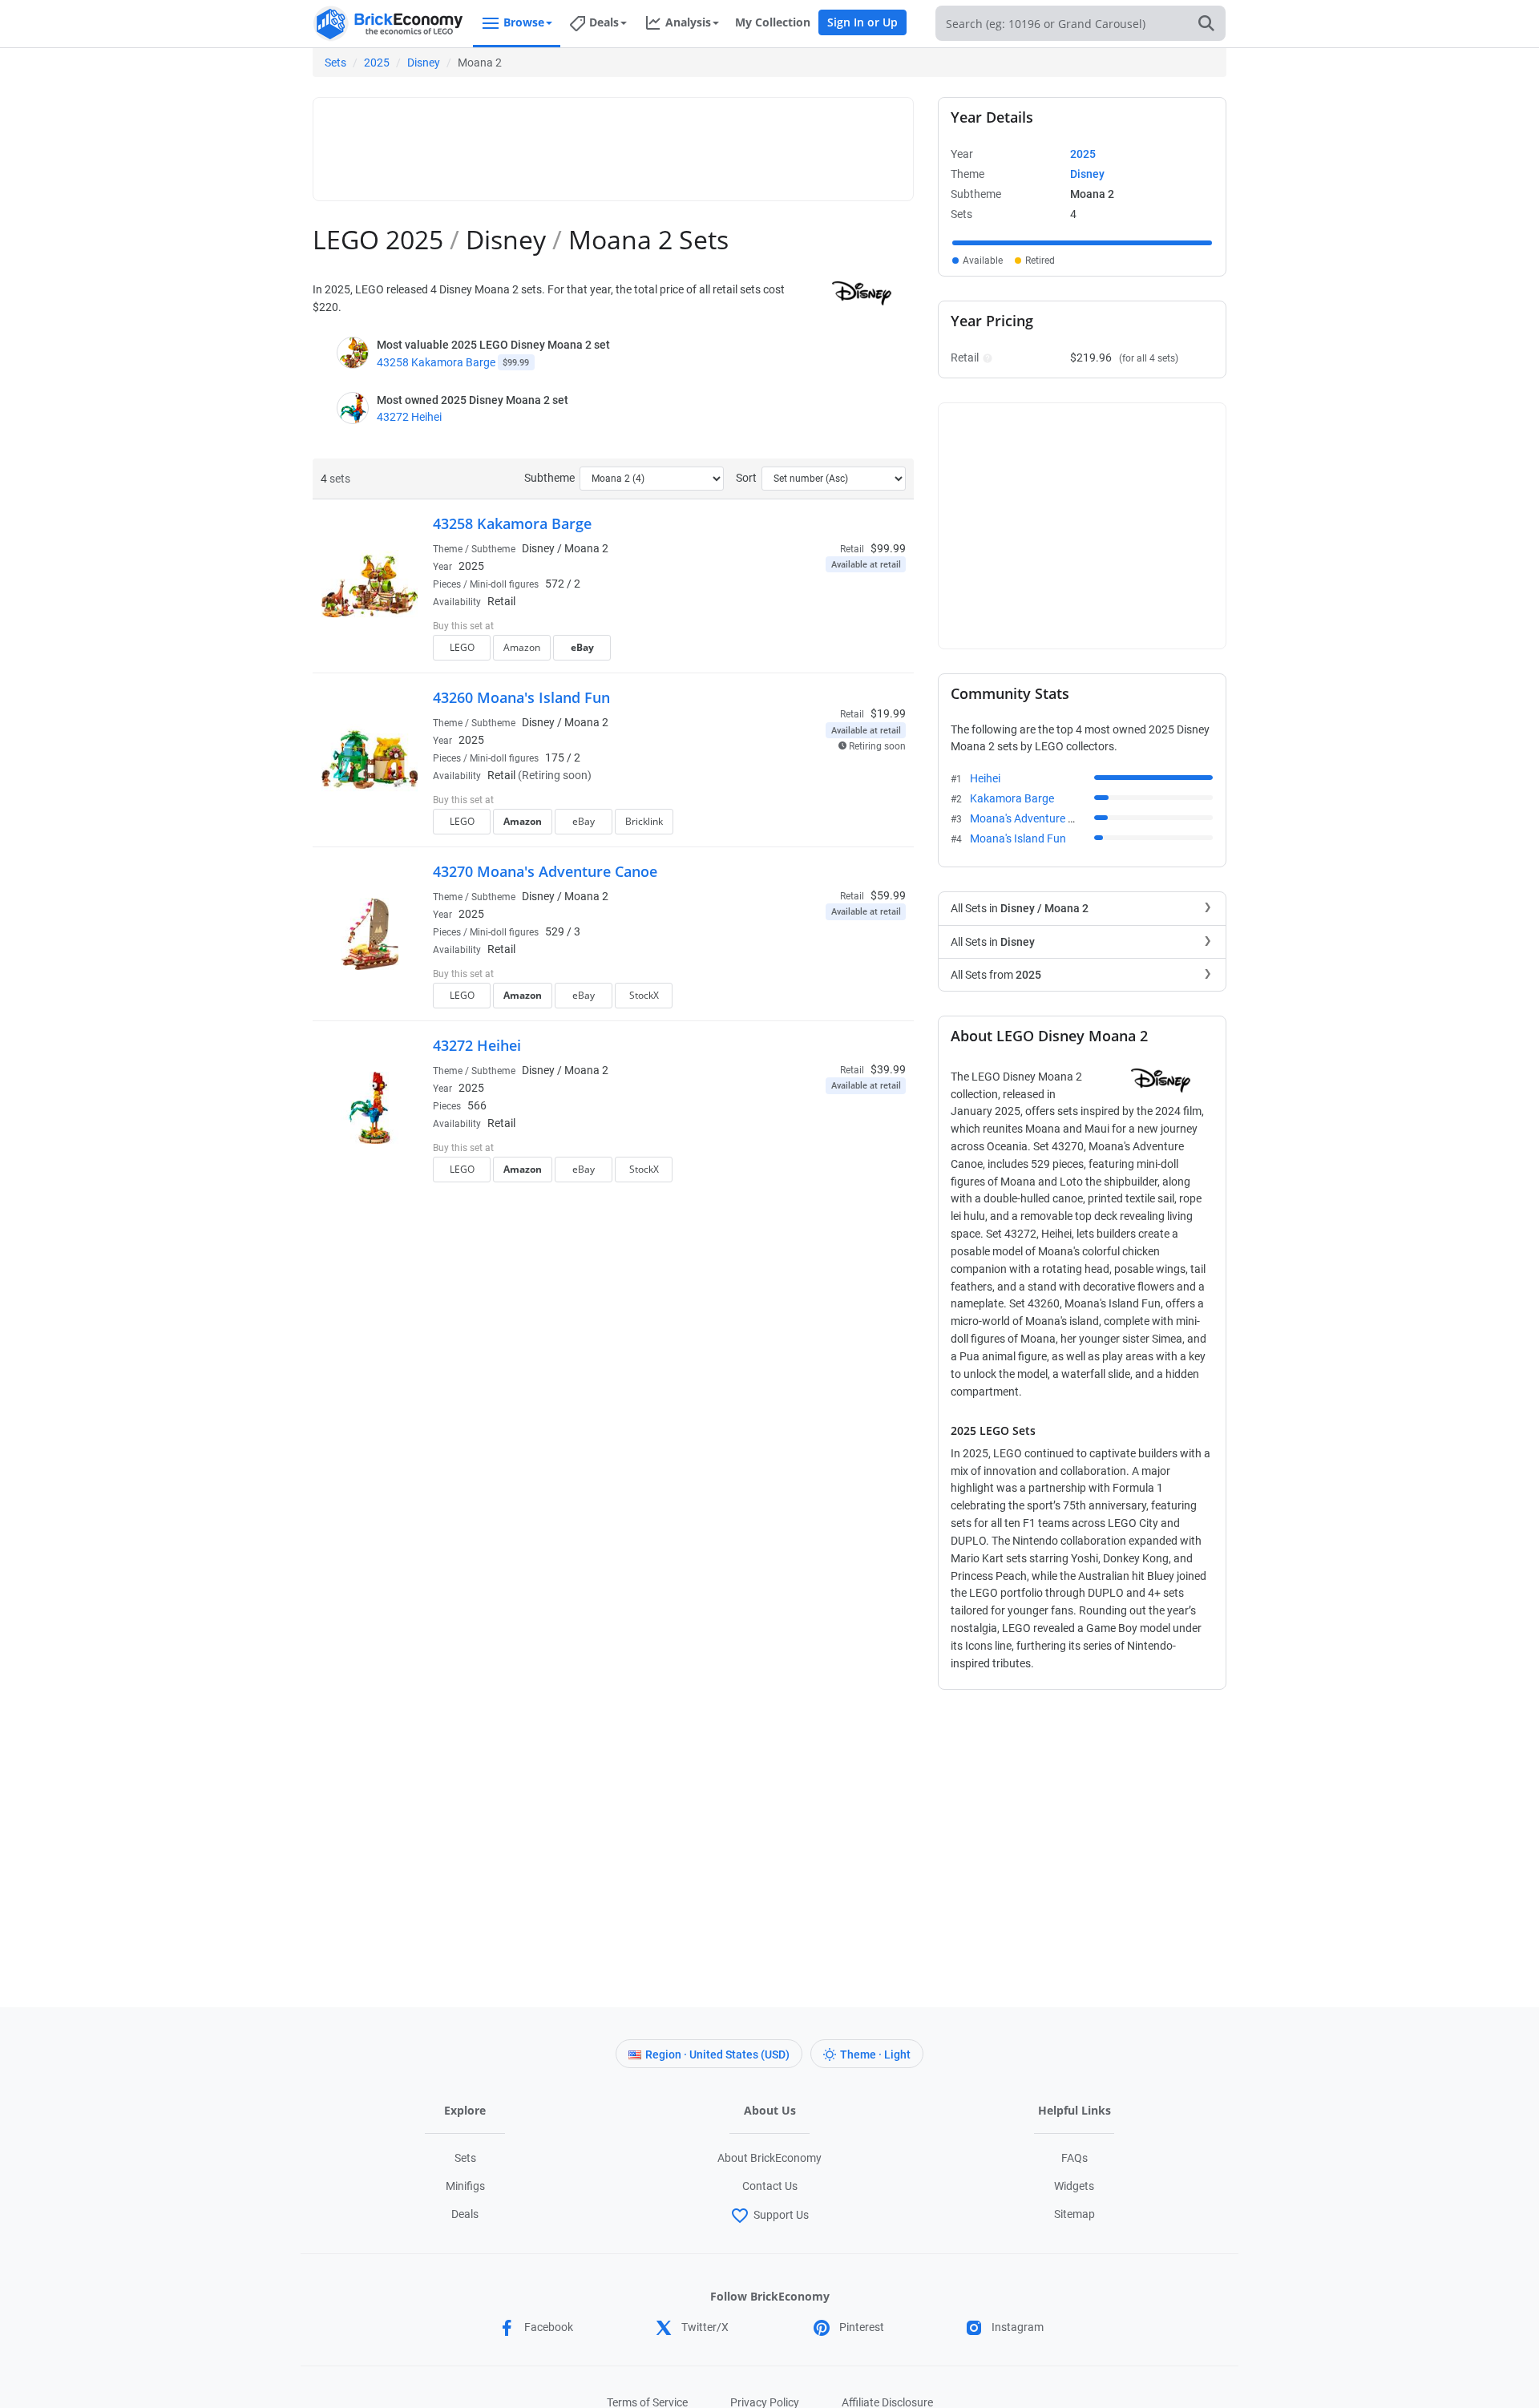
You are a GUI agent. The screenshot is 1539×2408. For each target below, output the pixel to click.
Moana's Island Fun (1018, 838)
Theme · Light (875, 2054)
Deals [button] (604, 22)
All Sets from (996, 975)
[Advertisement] (613, 142)
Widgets (1074, 2186)
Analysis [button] (688, 22)
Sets (335, 63)
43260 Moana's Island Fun (521, 697)
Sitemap (1074, 2214)
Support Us (781, 2215)
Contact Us (770, 2186)
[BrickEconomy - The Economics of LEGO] (389, 24)
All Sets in (1020, 908)
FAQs (1074, 2158)
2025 (377, 63)
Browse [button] (524, 22)
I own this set (805, 628)
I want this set (807, 653)
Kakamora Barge (1012, 798)
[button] (986, 358)
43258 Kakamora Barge (436, 362)
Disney (424, 63)
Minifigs (465, 2186)
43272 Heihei (409, 417)
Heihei (985, 778)
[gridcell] (1082, 243)
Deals (465, 2214)
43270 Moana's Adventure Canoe (545, 871)
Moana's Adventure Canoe (1035, 818)
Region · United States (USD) (717, 2054)
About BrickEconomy (769, 2158)
